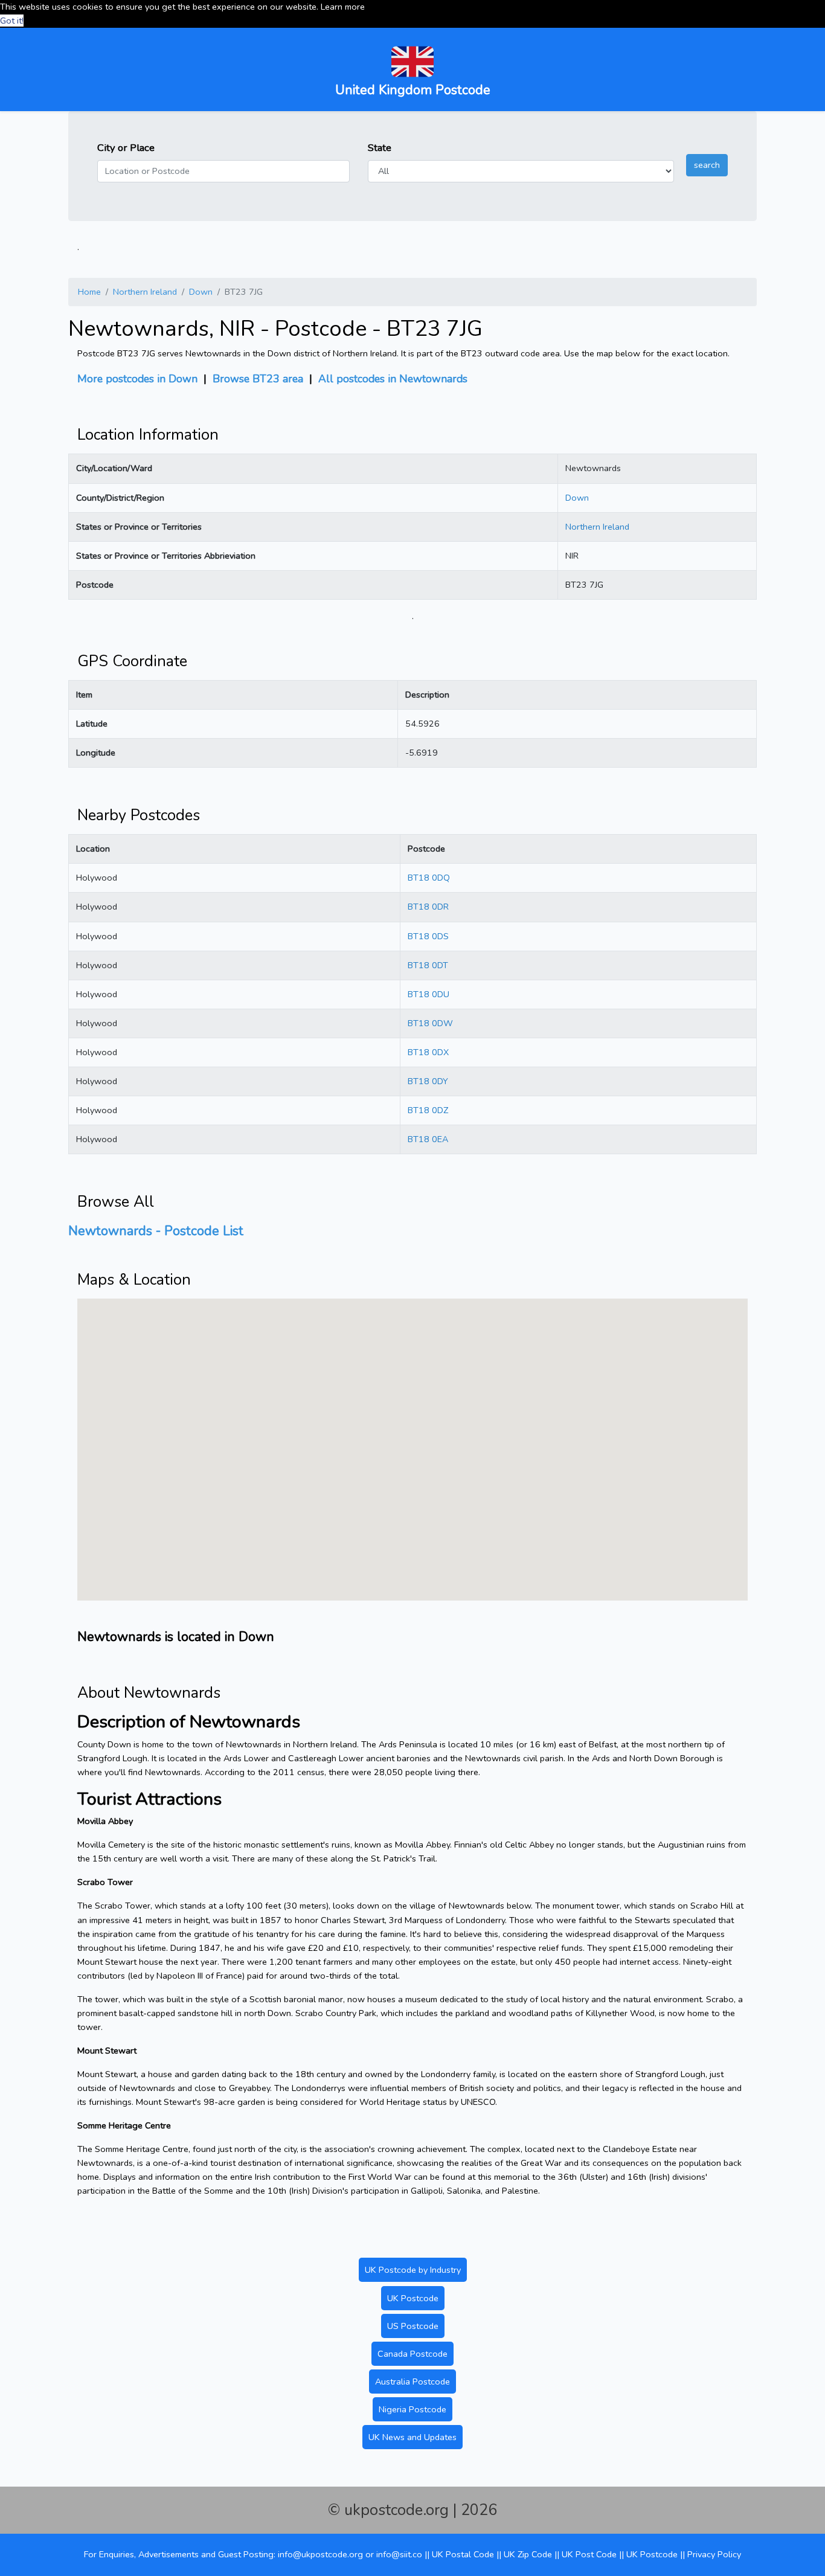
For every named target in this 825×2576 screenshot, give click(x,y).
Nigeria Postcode (412, 2409)
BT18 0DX (428, 1052)
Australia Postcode (412, 2382)
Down (201, 292)
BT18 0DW (430, 1023)
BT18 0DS (428, 936)
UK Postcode (413, 2298)
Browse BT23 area (258, 379)
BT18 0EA (428, 1139)
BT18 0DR (428, 907)
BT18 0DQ (429, 878)
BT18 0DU (429, 994)
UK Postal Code (463, 2554)
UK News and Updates (412, 2437)
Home (89, 292)
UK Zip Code (528, 2554)
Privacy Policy (714, 2554)
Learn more (343, 7)
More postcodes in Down (137, 379)
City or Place (126, 148)
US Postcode (413, 2326)
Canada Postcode (412, 2354)
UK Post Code (589, 2554)
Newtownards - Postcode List (156, 1231)
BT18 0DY (428, 1081)
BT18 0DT (428, 965)
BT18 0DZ (428, 1110)
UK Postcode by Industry (413, 2270)
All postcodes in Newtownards (393, 379)
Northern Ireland (145, 292)
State (380, 148)
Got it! (12, 21)
